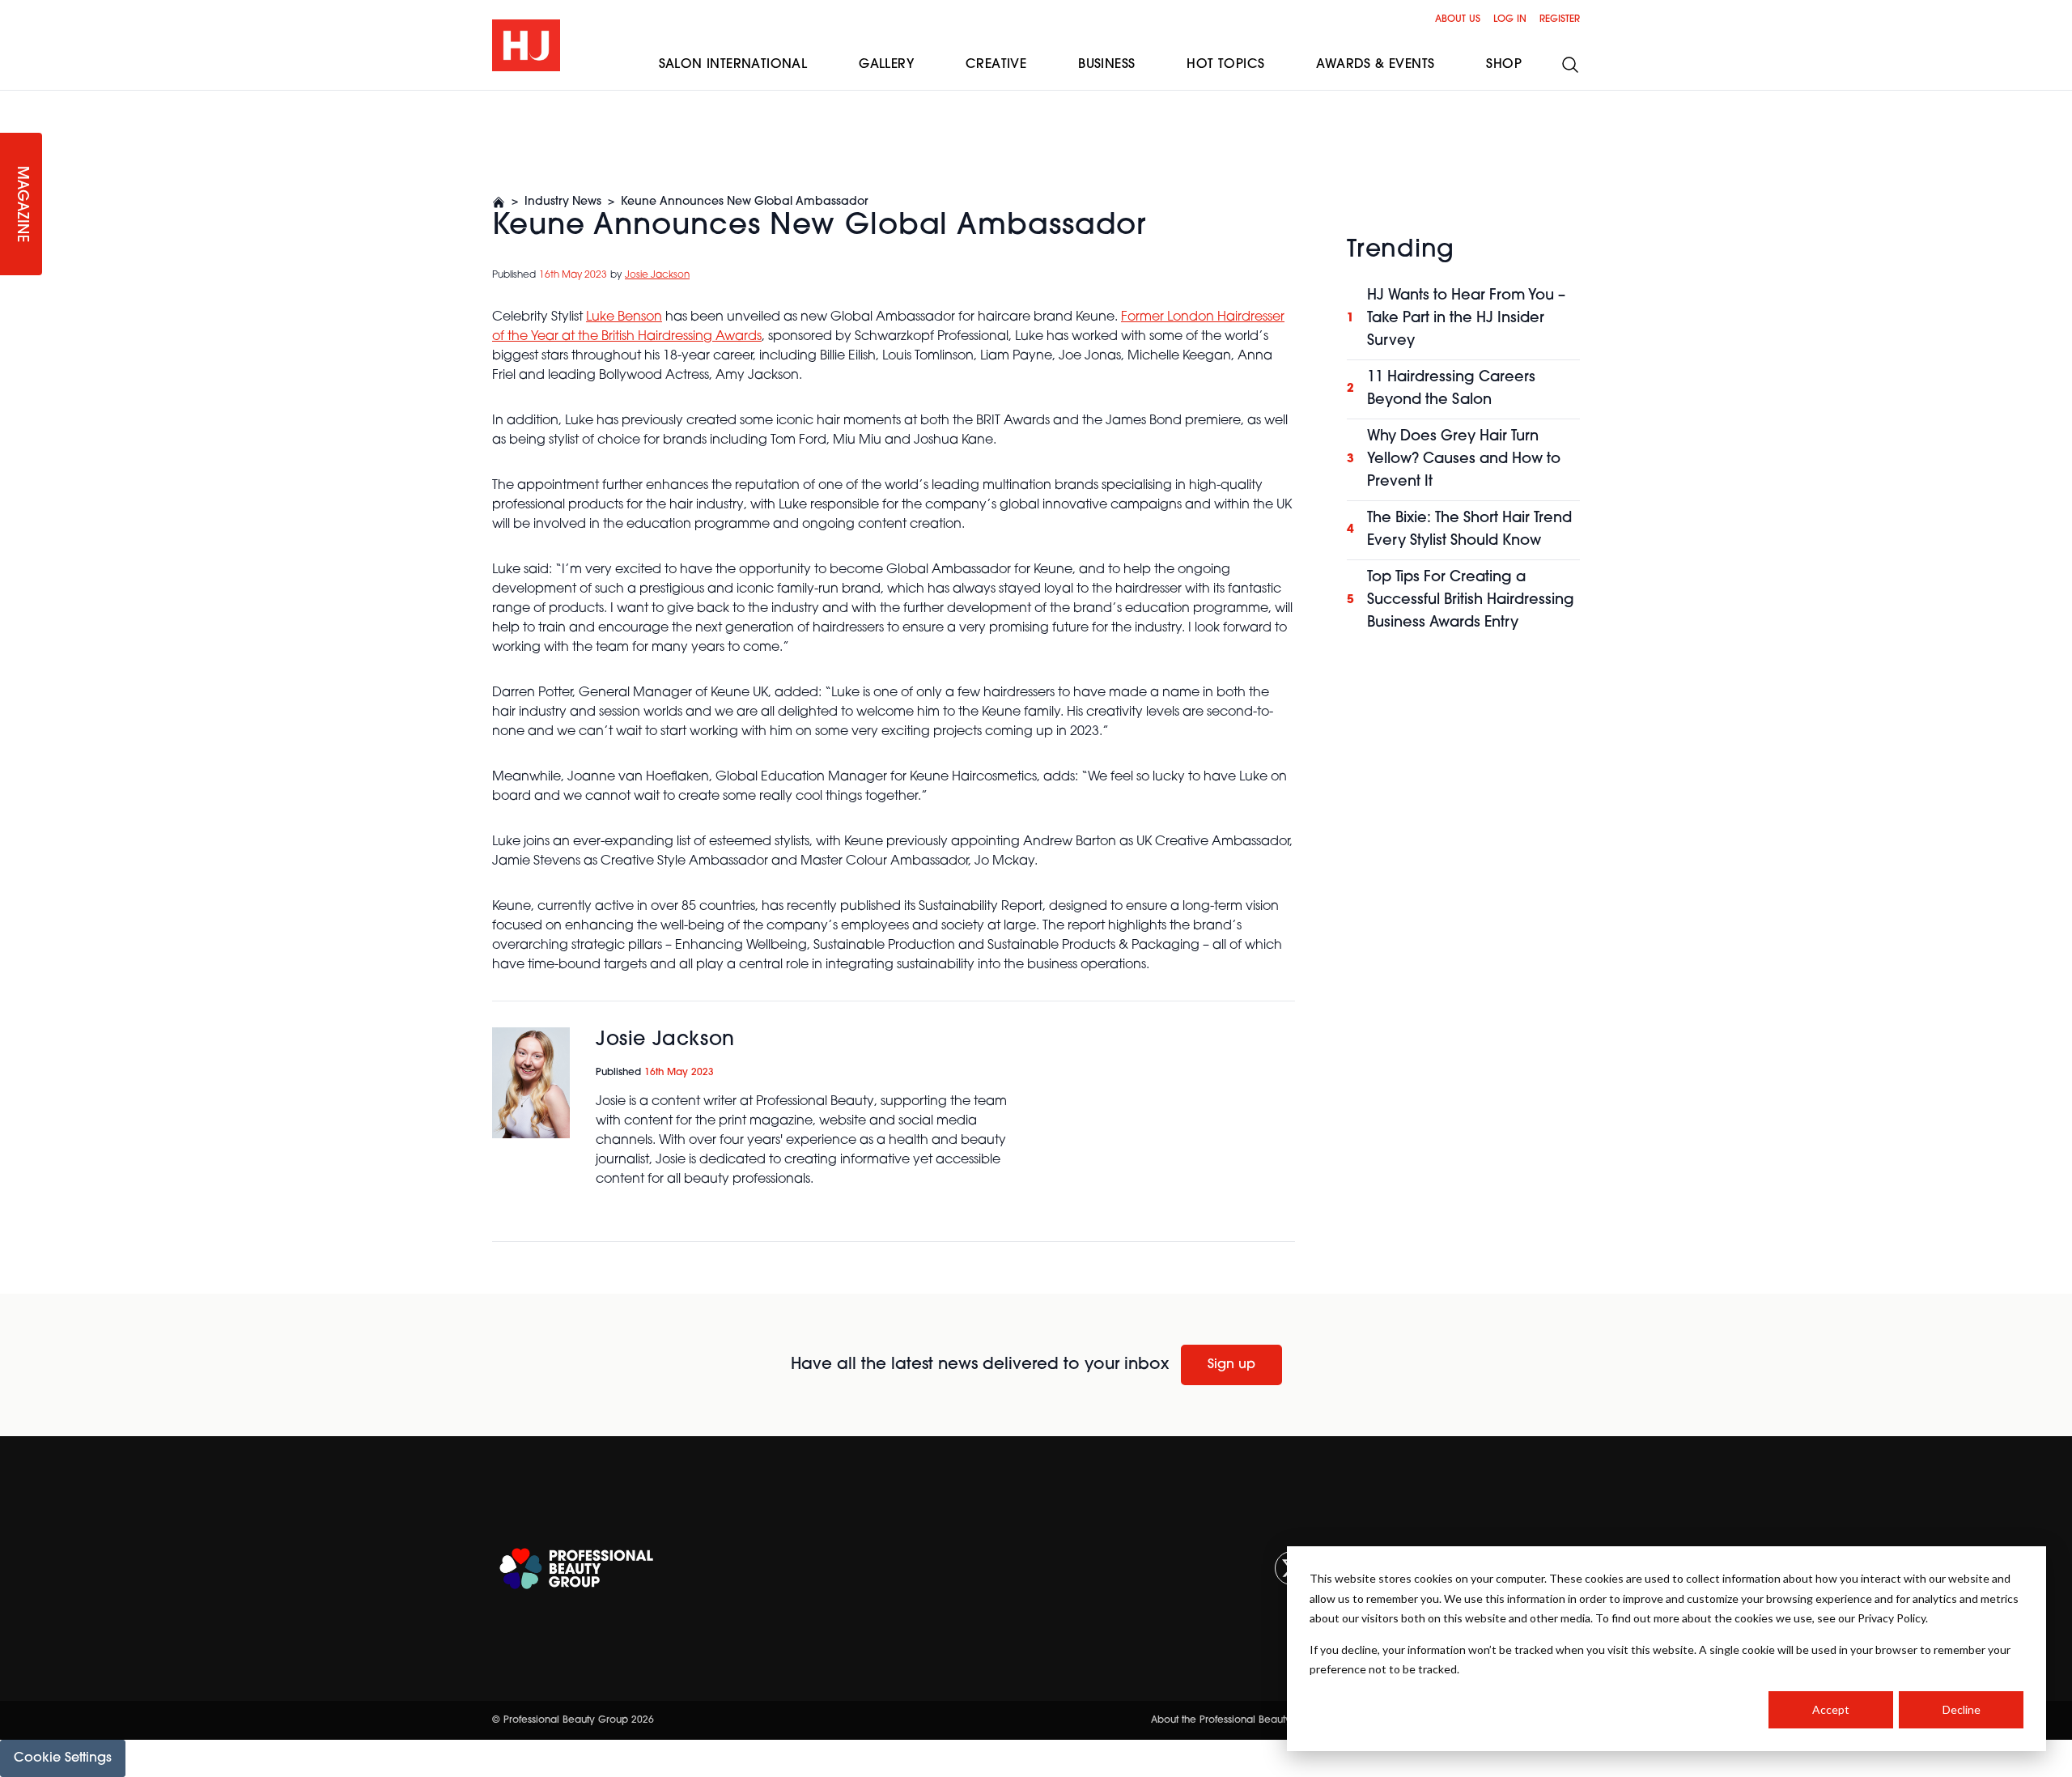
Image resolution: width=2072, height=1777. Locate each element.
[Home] (499, 202)
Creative (996, 65)
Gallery (886, 65)
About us (1458, 19)
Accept (1831, 1709)
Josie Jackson (657, 275)
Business (1106, 65)
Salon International (733, 65)
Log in (1510, 19)
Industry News (563, 202)
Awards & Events (1375, 65)
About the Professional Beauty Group (1238, 1720)
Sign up (1231, 1365)
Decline (1962, 1709)
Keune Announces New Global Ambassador (744, 202)
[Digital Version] (13, 100)
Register (1560, 19)
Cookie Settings (63, 1758)
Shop (1504, 65)
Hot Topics (1225, 65)
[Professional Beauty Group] (576, 1569)
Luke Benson (624, 317)
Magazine (21, 204)
